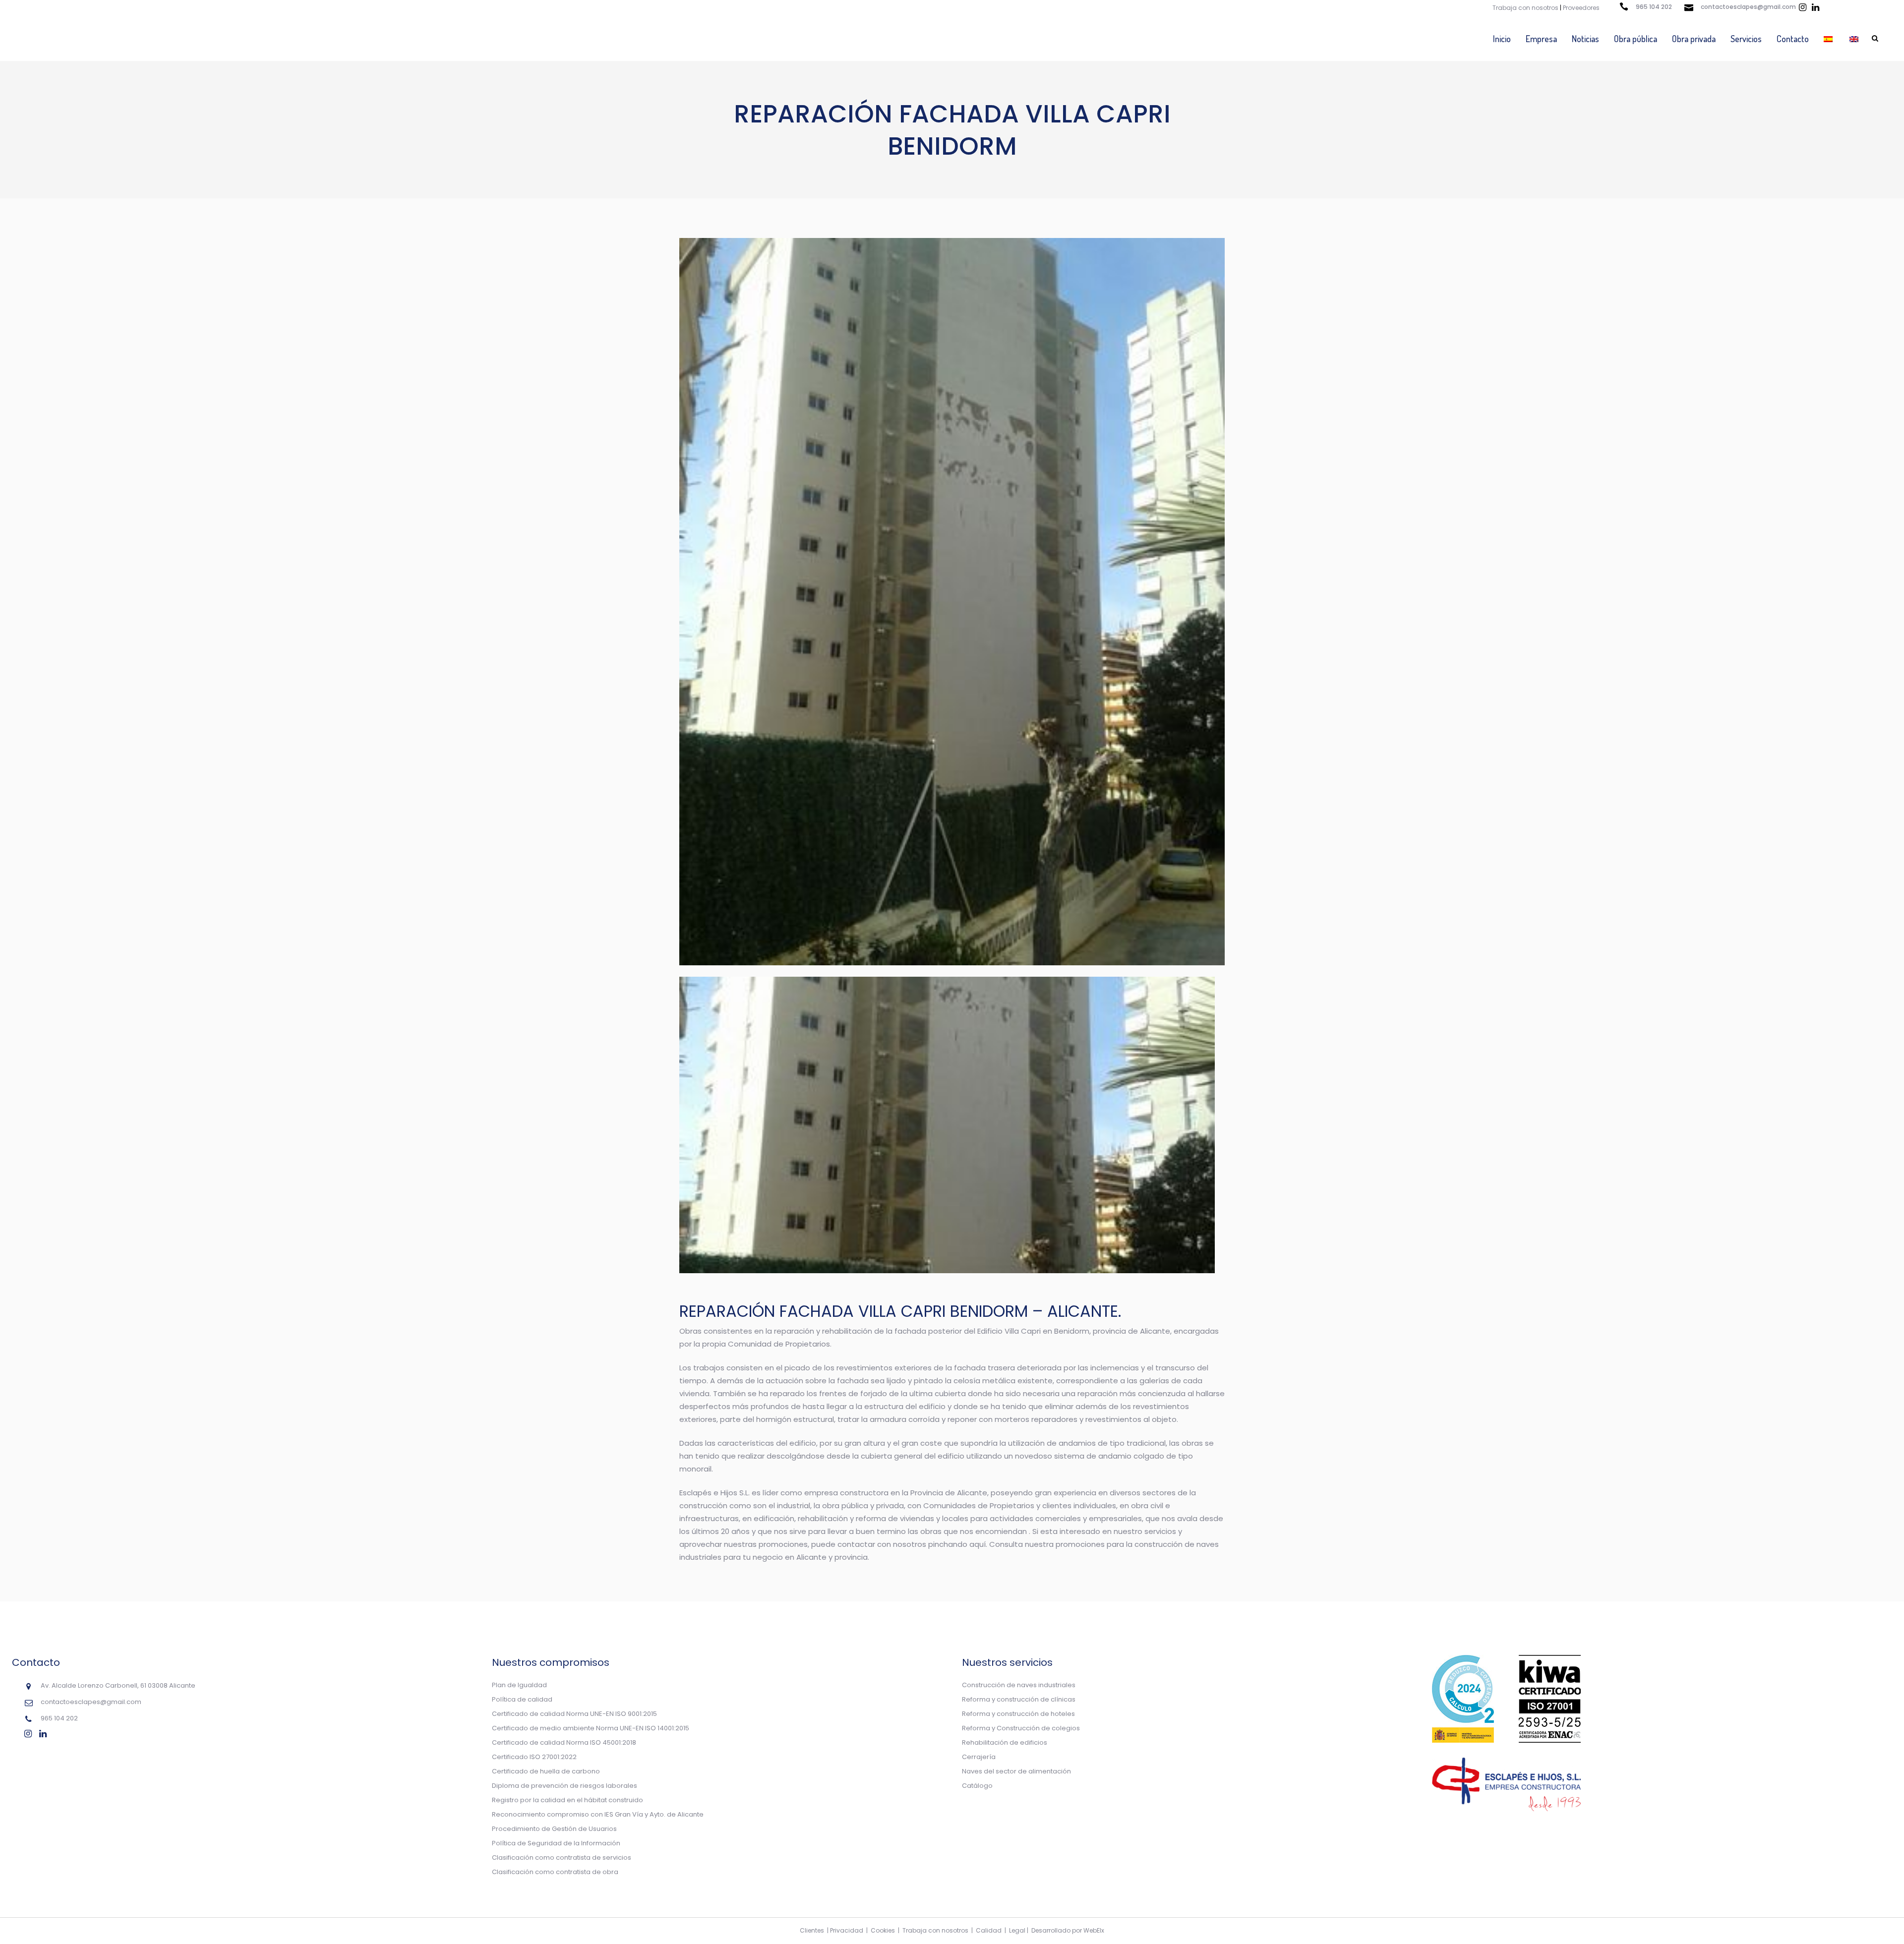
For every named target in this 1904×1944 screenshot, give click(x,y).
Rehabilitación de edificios (1005, 1742)
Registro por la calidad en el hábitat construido (567, 1800)
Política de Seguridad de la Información (556, 1843)
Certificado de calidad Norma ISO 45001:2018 (564, 1742)
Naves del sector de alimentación (1016, 1771)
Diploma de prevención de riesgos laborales (565, 1786)
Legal (1017, 1930)
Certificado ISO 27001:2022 (534, 1757)
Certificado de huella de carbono (546, 1771)
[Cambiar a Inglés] (1855, 39)
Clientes (812, 1930)
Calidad (989, 1930)
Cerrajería (979, 1757)
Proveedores (1581, 8)
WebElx (1094, 1930)
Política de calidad (522, 1699)
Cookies (883, 1930)
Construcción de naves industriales (1019, 1685)
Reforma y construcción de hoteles (1018, 1714)
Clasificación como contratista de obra (555, 1872)
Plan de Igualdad (519, 1685)
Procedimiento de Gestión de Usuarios (554, 1829)
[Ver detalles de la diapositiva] (947, 1125)
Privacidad (847, 1930)
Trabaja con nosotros (1525, 8)
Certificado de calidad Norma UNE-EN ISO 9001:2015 (574, 1714)
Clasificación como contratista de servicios (562, 1857)
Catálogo (977, 1786)
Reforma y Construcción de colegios (1021, 1728)
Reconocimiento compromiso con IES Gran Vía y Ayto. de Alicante (598, 1814)
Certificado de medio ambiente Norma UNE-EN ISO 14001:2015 (591, 1728)
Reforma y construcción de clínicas (1019, 1699)
